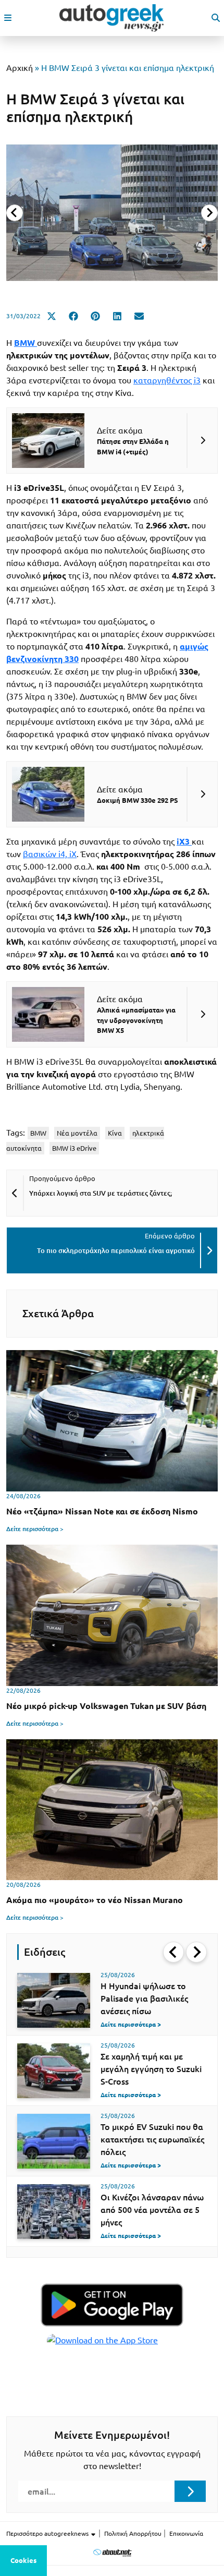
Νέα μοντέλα (77, 1133)
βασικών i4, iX (50, 854)
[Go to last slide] (173, 1952)
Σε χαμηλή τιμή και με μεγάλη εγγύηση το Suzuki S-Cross (151, 2069)
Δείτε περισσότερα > (35, 1529)
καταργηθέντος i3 (167, 380)
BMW (38, 1133)
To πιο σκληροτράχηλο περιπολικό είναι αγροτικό (116, 1250)
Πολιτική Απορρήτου (133, 2533)
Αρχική (20, 68)
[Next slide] (209, 213)
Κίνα (115, 1133)
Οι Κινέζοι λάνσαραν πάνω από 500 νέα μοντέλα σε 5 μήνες (152, 2210)
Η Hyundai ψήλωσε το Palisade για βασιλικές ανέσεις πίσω (144, 1999)
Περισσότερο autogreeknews (48, 2533)
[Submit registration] (190, 2491)
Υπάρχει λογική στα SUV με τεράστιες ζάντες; (101, 1193)
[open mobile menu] (8, 18)
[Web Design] (112, 2552)
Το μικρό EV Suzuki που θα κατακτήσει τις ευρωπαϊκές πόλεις (152, 2139)
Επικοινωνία (186, 2533)
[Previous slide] (15, 213)
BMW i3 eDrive (74, 1148)
